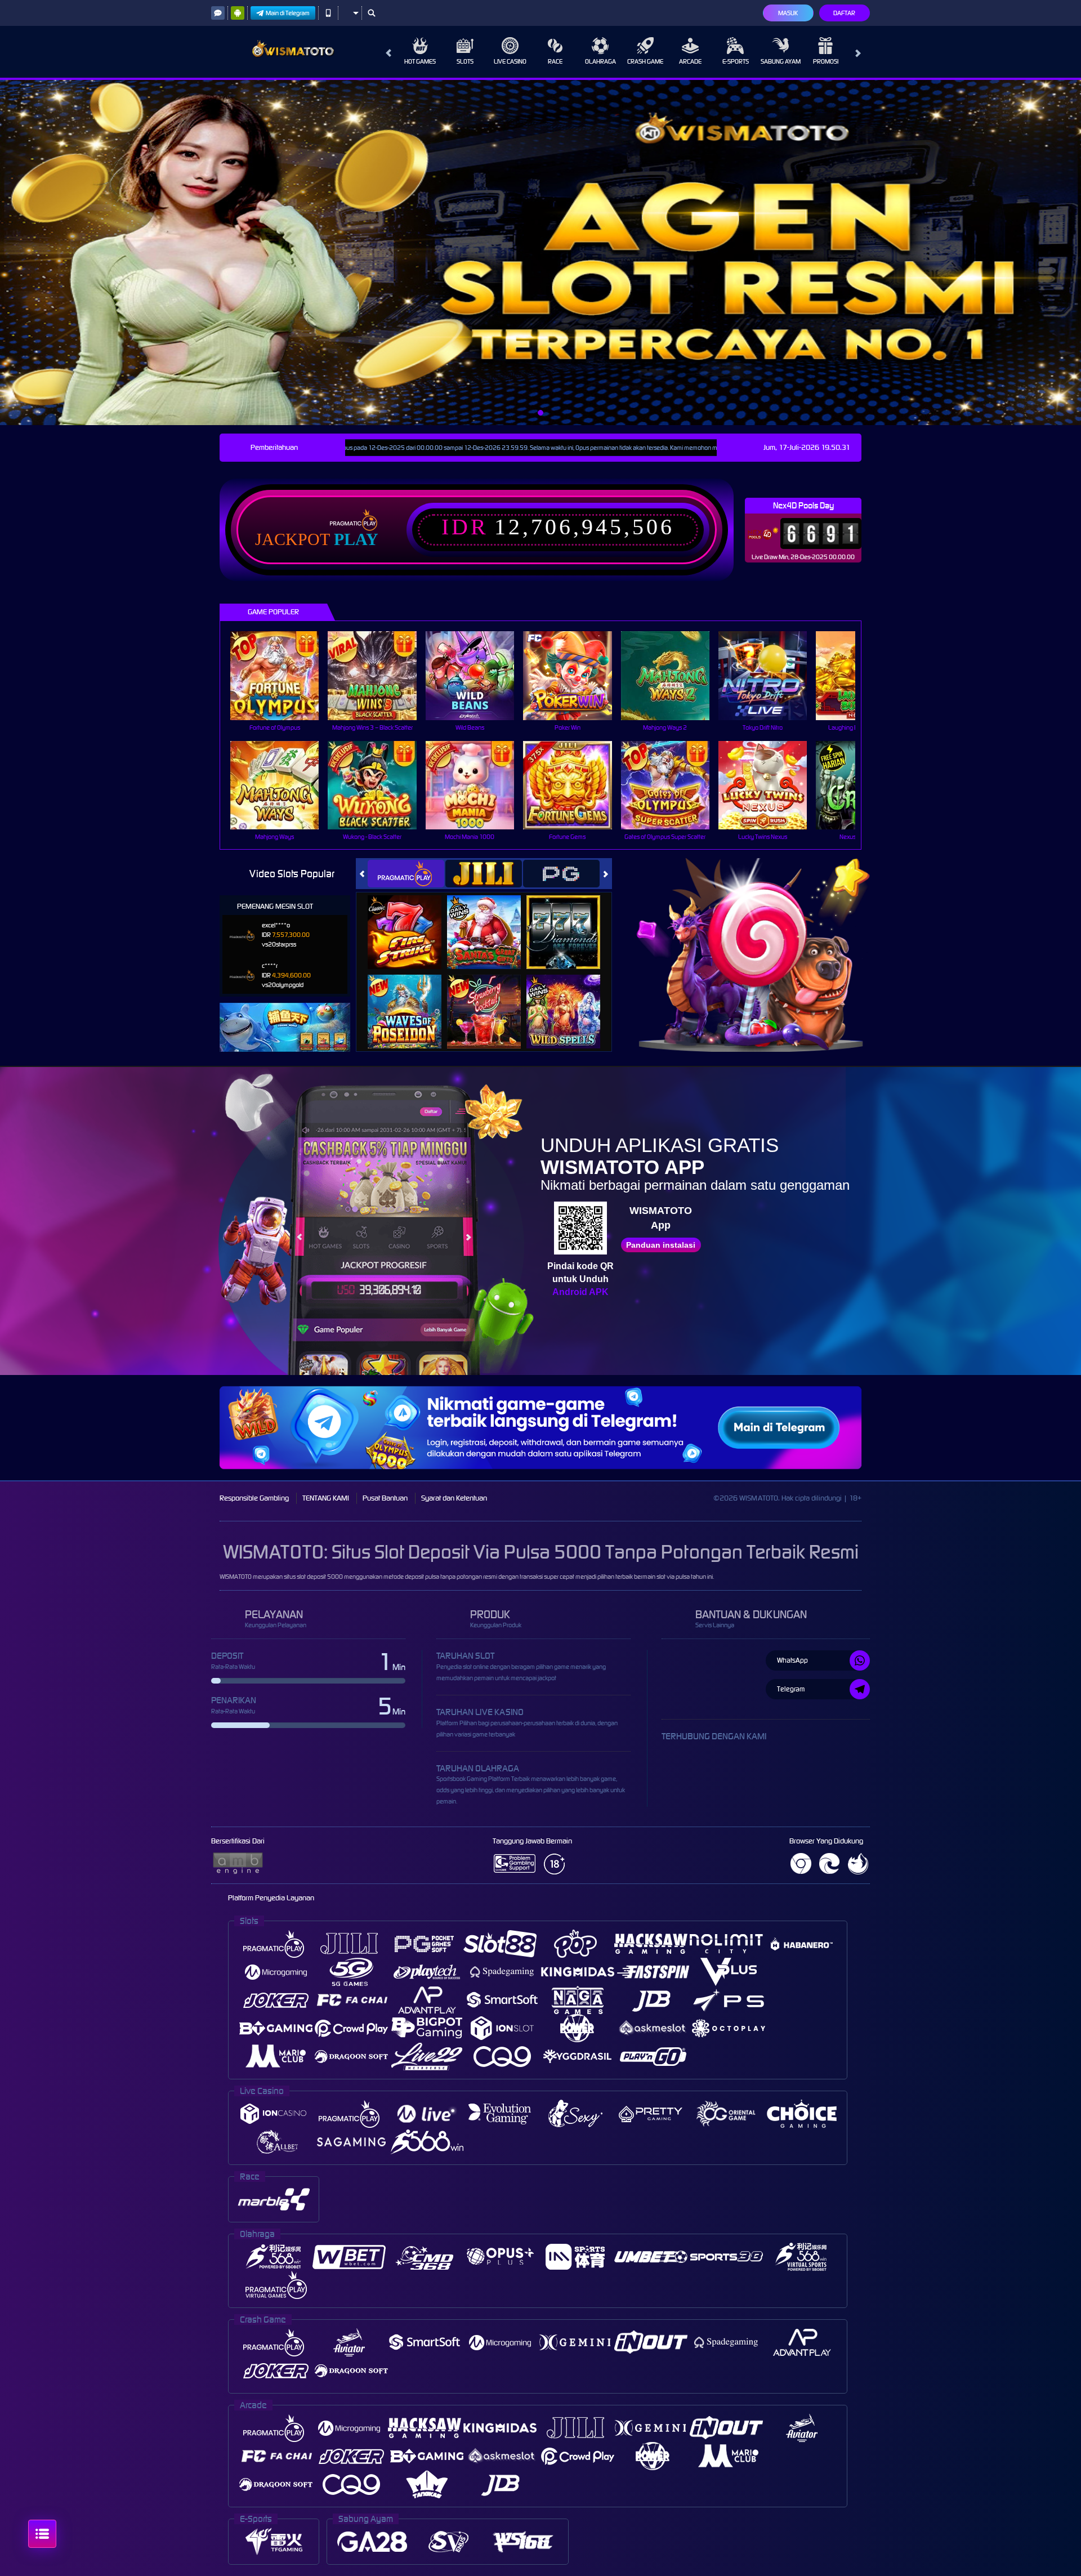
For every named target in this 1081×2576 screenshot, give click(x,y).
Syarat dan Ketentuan (454, 1498)
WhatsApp (792, 1660)
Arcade (690, 61)
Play (356, 539)
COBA (411, 920)
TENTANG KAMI (326, 1498)
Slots (465, 61)
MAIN (282, 675)
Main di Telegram (288, 13)
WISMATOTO (236, 1577)
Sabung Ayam (781, 61)
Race (555, 61)
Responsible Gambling (254, 1498)
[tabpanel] (540, 253)
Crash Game (645, 61)
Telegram (791, 1689)
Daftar (844, 13)
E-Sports (736, 61)
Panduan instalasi (661, 1245)
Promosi (826, 61)
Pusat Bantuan (385, 1498)
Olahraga (600, 61)
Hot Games (420, 61)
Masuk (788, 13)
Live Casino (510, 61)
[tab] (406, 874)
